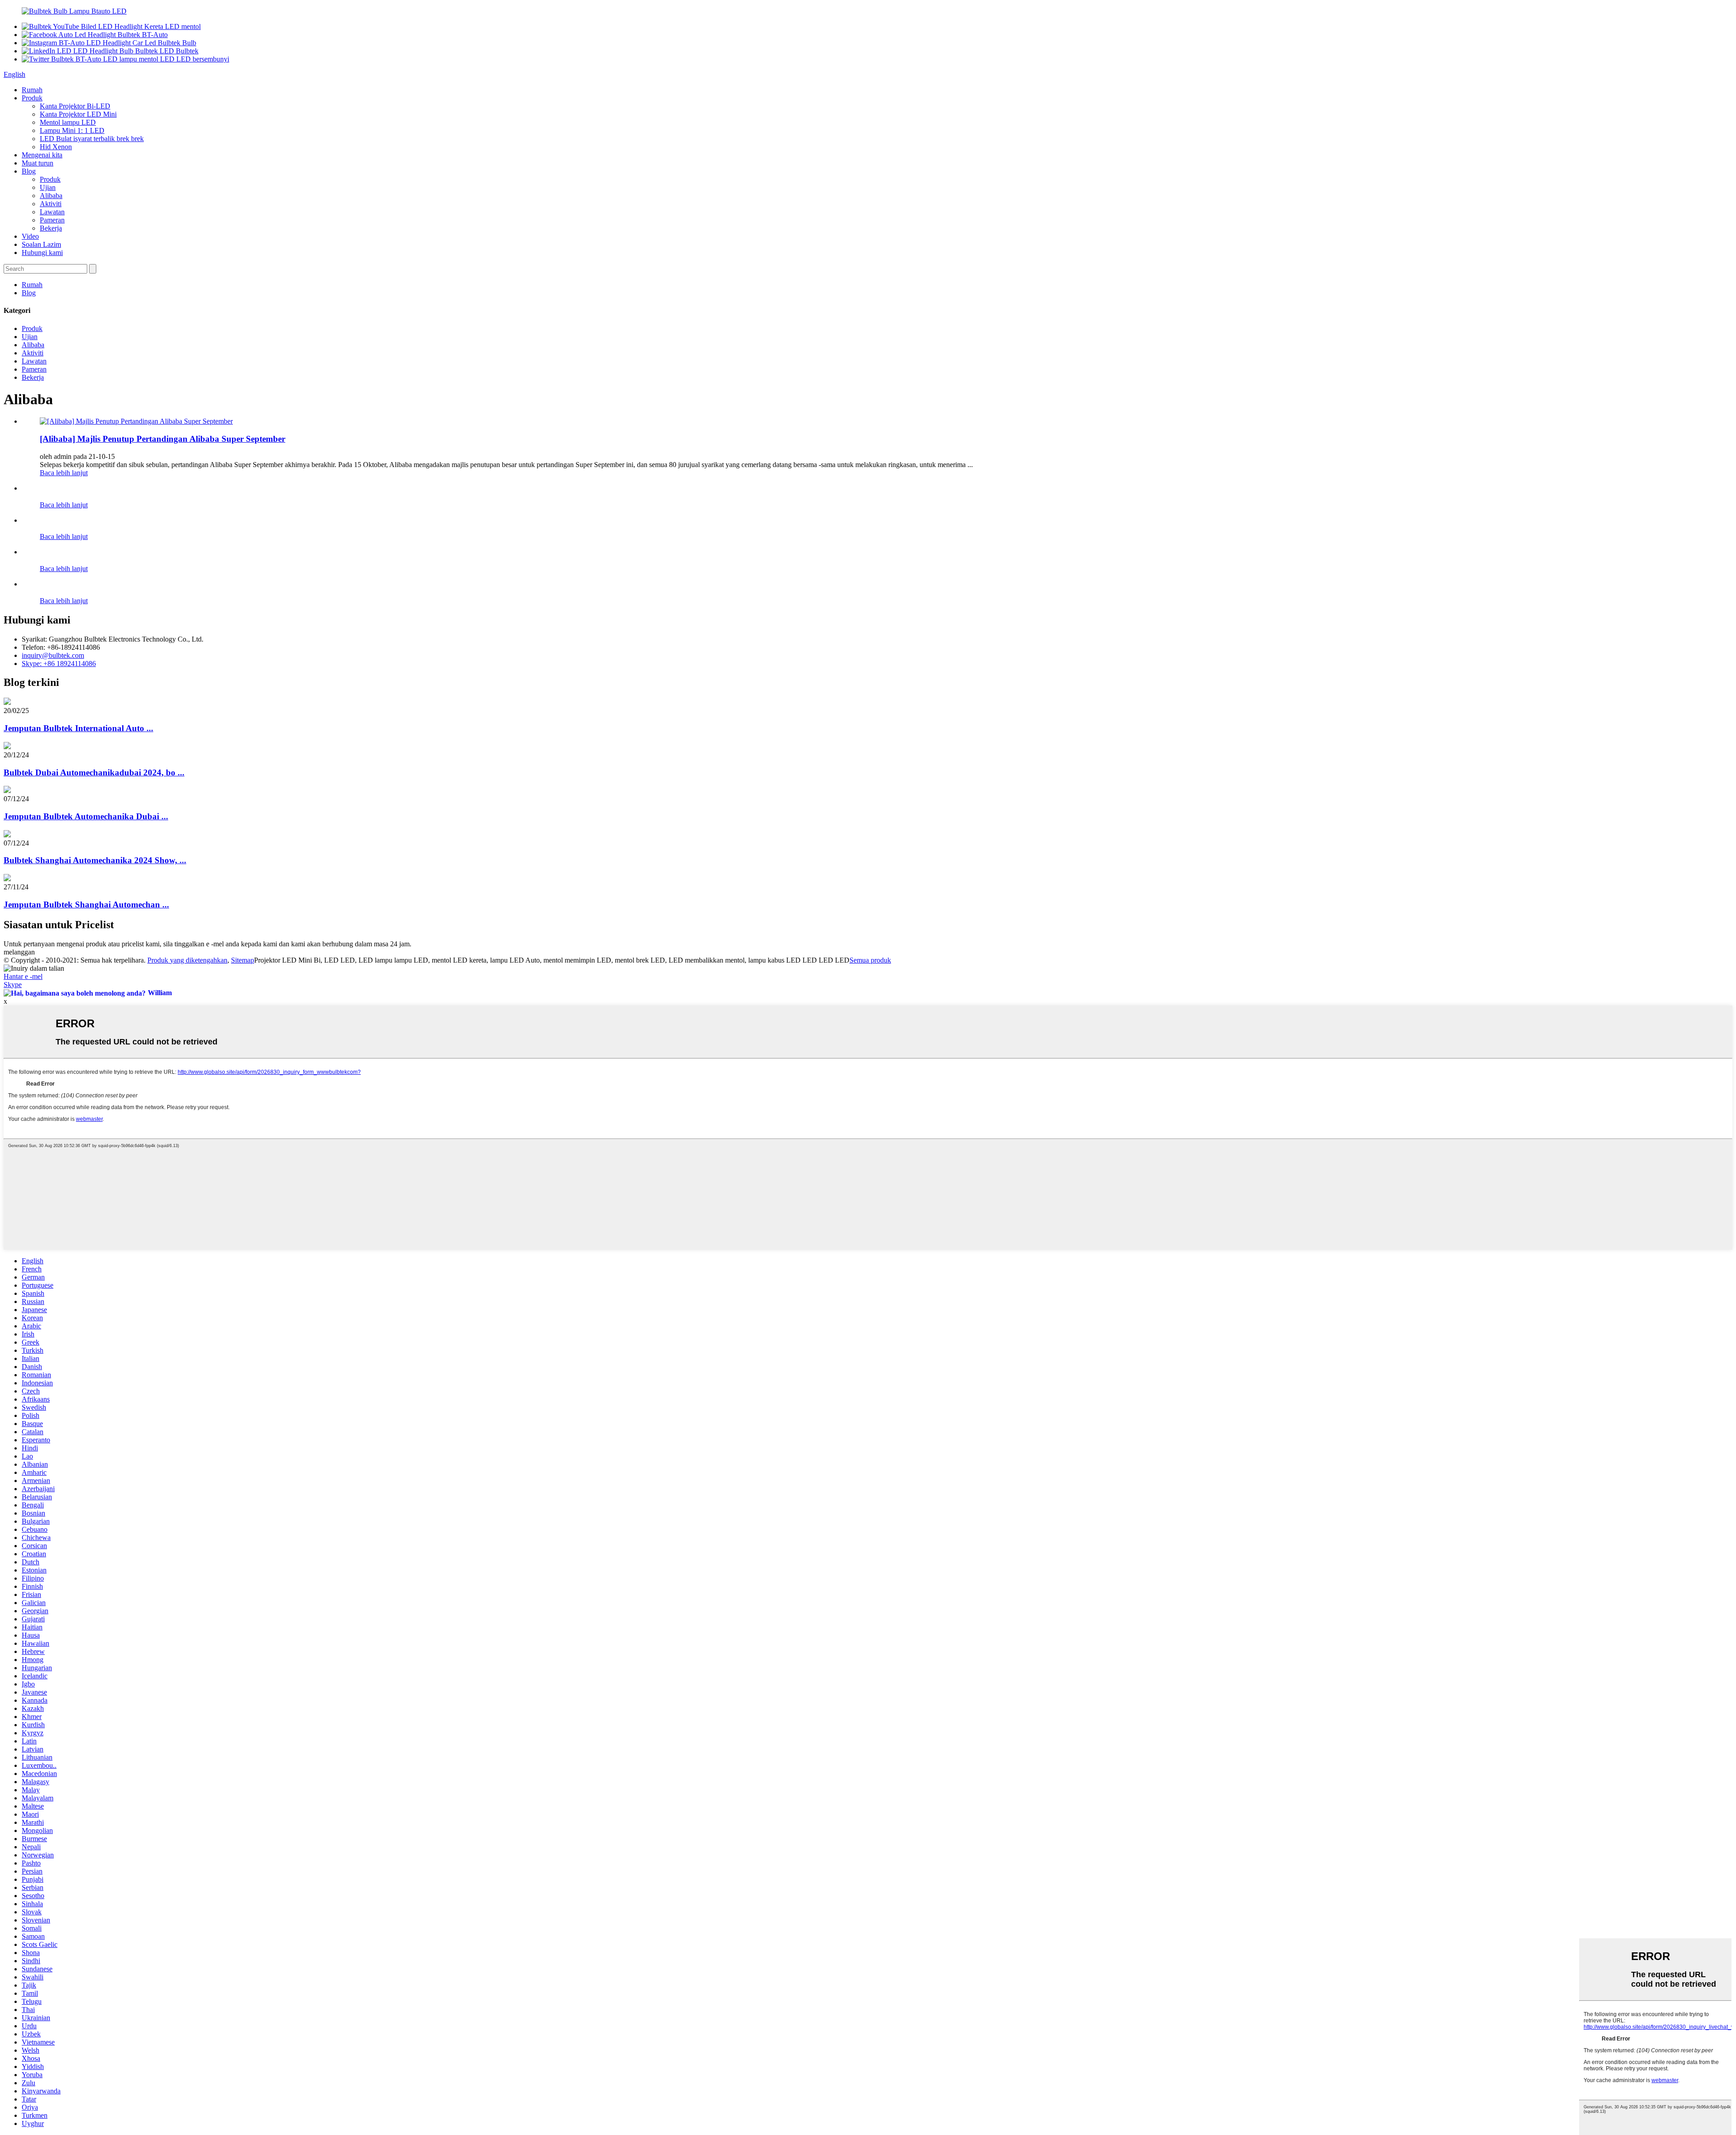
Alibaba (51, 196)
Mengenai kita (42, 155)
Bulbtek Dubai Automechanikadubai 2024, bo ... (94, 772)
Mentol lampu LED (68, 122)
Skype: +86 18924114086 (59, 664)
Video (30, 236)
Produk (32, 98)
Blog (29, 171)
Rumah (32, 90)
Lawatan (52, 212)
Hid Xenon (56, 147)
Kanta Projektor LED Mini (78, 114)
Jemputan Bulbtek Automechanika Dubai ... (86, 816)
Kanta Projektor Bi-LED (75, 106)
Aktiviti (51, 204)
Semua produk (870, 960)
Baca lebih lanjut (64, 473)
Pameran (52, 220)
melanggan (19, 952)
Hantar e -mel (23, 976)
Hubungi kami (42, 253)
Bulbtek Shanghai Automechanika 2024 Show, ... (95, 860)
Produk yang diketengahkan (187, 960)
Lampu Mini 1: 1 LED (72, 130)
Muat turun (38, 163)
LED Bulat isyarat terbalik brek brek (92, 139)
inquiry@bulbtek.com (53, 655)
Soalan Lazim (41, 244)
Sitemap (243, 960)
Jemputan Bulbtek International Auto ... (78, 728)
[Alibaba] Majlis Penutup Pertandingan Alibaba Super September (163, 439)
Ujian (48, 187)
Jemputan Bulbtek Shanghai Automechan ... (86, 905)
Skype (13, 985)
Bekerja (51, 228)
